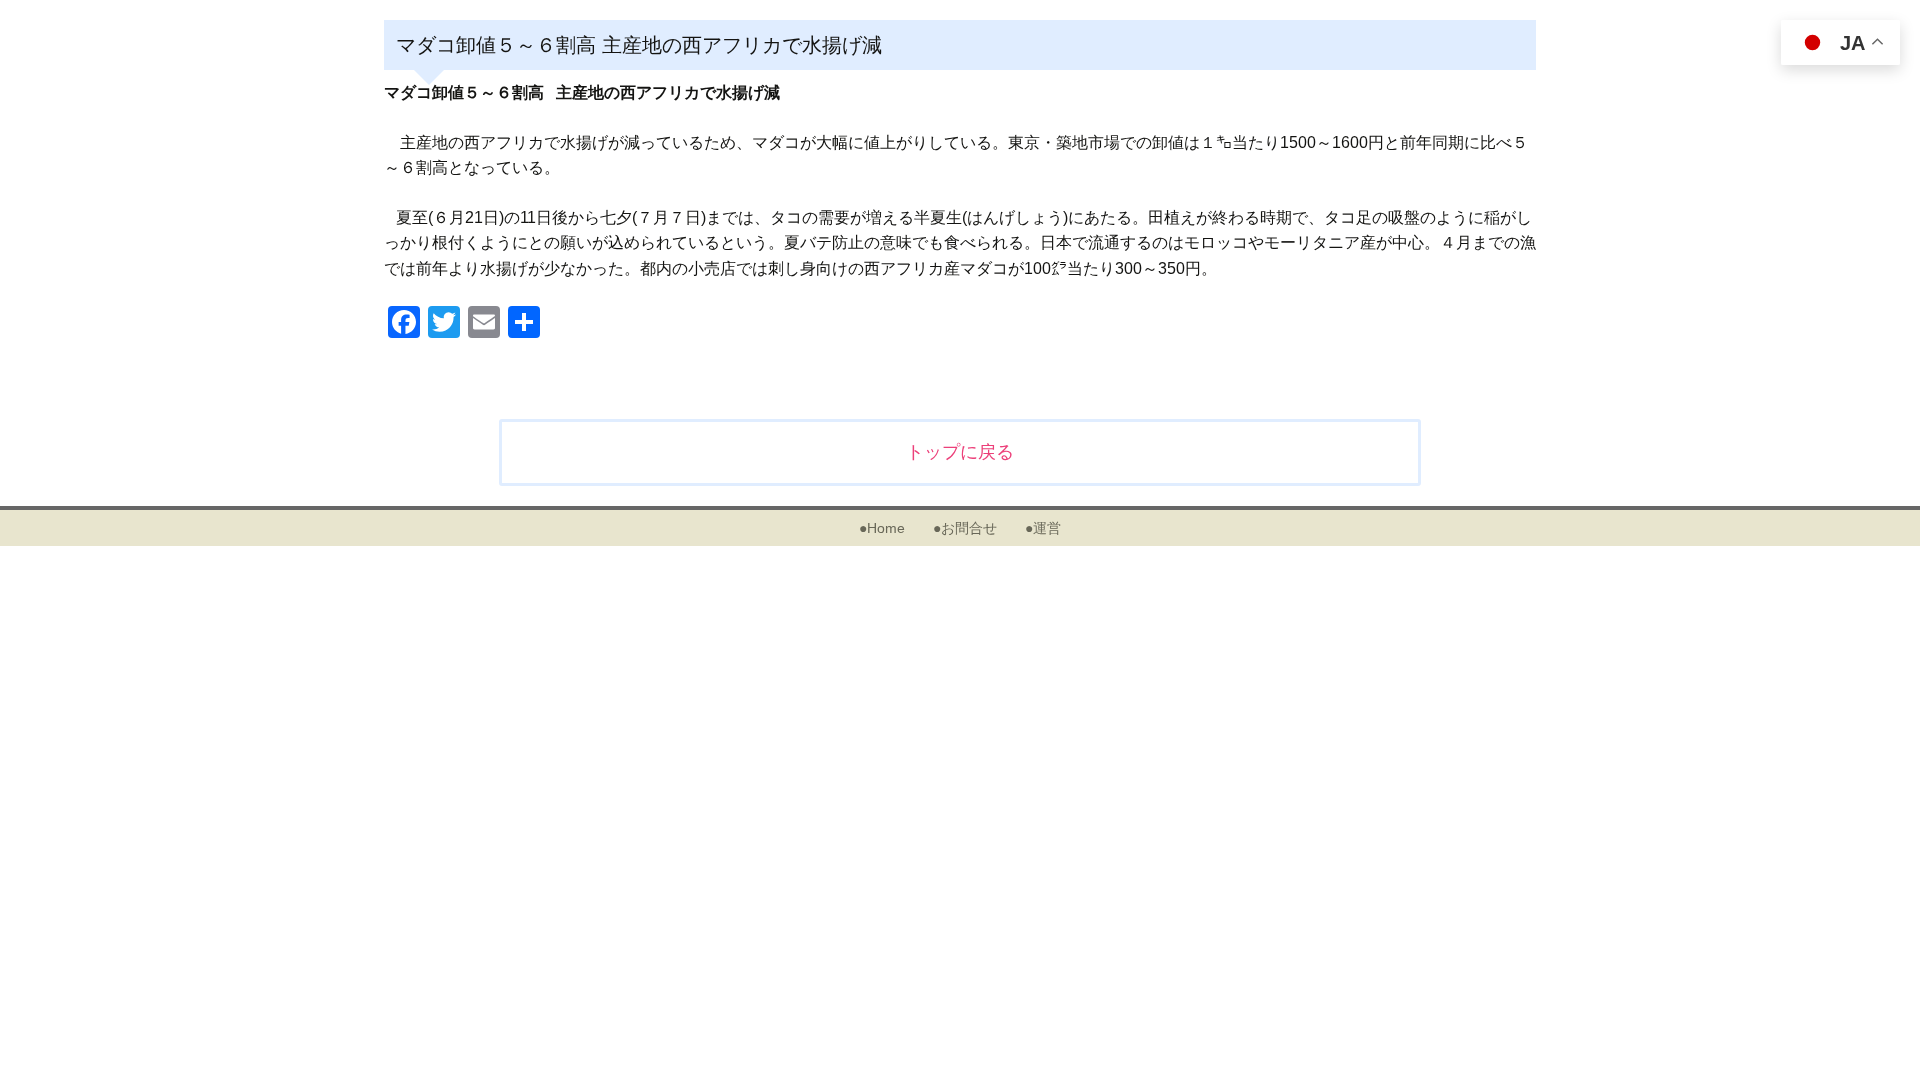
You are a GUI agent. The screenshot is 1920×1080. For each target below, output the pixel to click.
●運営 (1043, 528)
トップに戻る (960, 452)
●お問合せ (965, 528)
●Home (882, 528)
